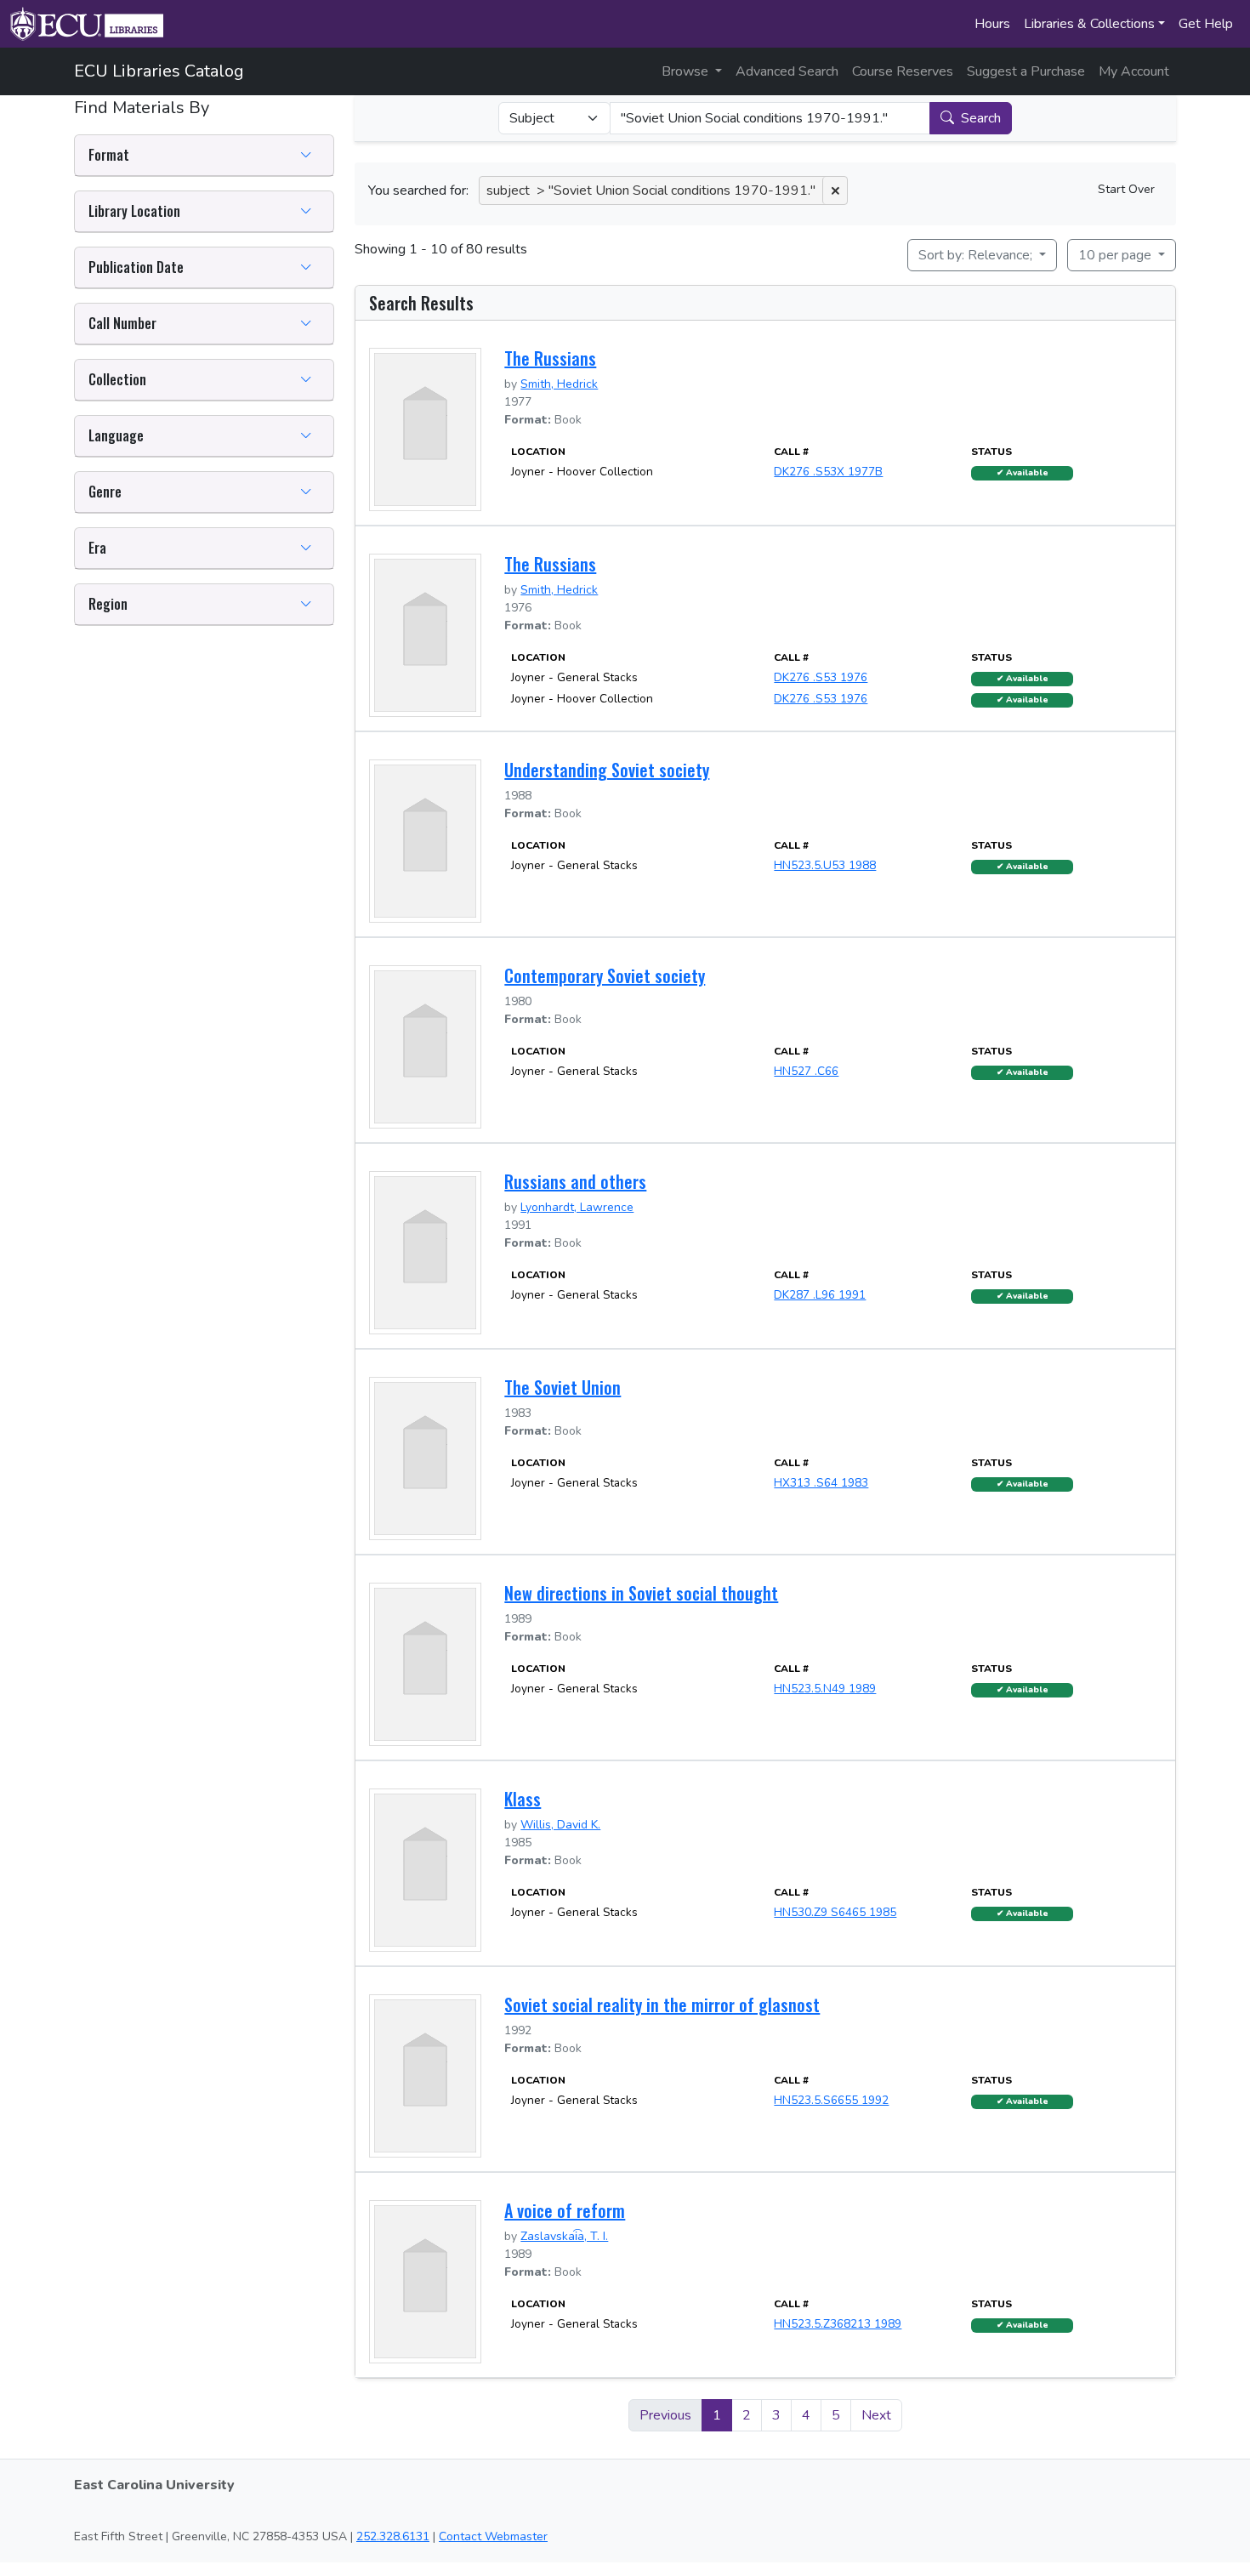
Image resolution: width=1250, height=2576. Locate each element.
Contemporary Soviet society (605, 975)
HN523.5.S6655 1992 (831, 2100)
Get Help (1206, 24)
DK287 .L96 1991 (820, 1295)
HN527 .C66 (806, 1071)
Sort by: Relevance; (977, 255)
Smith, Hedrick (559, 384)
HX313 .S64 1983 (821, 1483)
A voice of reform (565, 2210)
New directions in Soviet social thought (641, 1593)
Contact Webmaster (493, 2536)
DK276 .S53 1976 (821, 677)
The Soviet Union (562, 1387)
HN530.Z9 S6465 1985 (835, 1912)
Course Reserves (903, 71)
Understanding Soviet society (607, 770)
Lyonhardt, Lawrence (577, 1207)
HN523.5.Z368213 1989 (838, 2324)
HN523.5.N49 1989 (825, 1689)
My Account (1134, 71)
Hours (992, 24)
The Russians (550, 358)
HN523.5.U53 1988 (825, 865)
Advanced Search (787, 71)
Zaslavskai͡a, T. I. (564, 2236)
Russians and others (575, 1181)
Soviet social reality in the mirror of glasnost (662, 2005)
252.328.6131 (393, 2536)
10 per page (1116, 255)
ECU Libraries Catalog (159, 71)
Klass (523, 1799)
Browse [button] (687, 71)
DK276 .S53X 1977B (828, 472)
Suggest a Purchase (1026, 71)
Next (876, 2415)
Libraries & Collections (1089, 24)
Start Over (1126, 189)
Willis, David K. (560, 1825)
